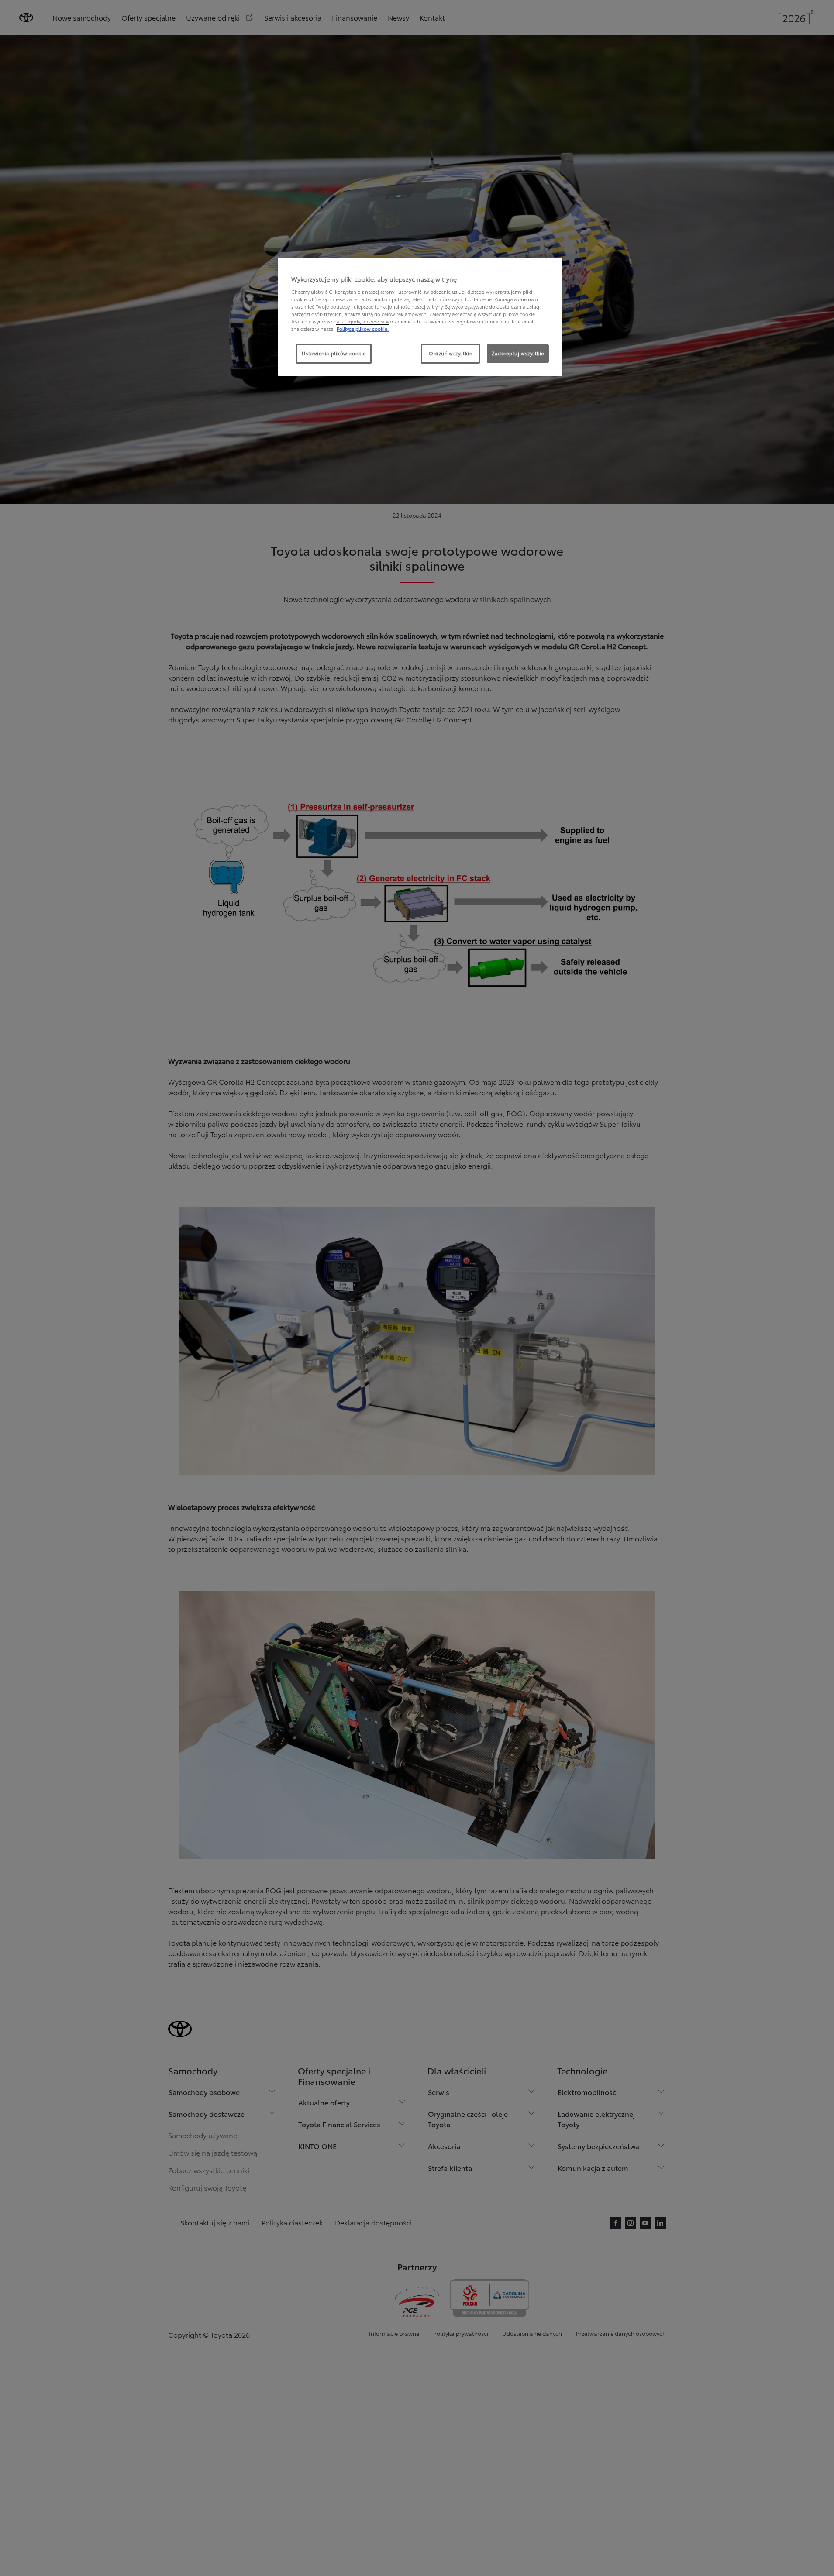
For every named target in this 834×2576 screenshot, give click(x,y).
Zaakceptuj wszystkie (518, 353)
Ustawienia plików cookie (334, 353)
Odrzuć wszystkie (450, 353)
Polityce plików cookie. (363, 329)
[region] (420, 317)
